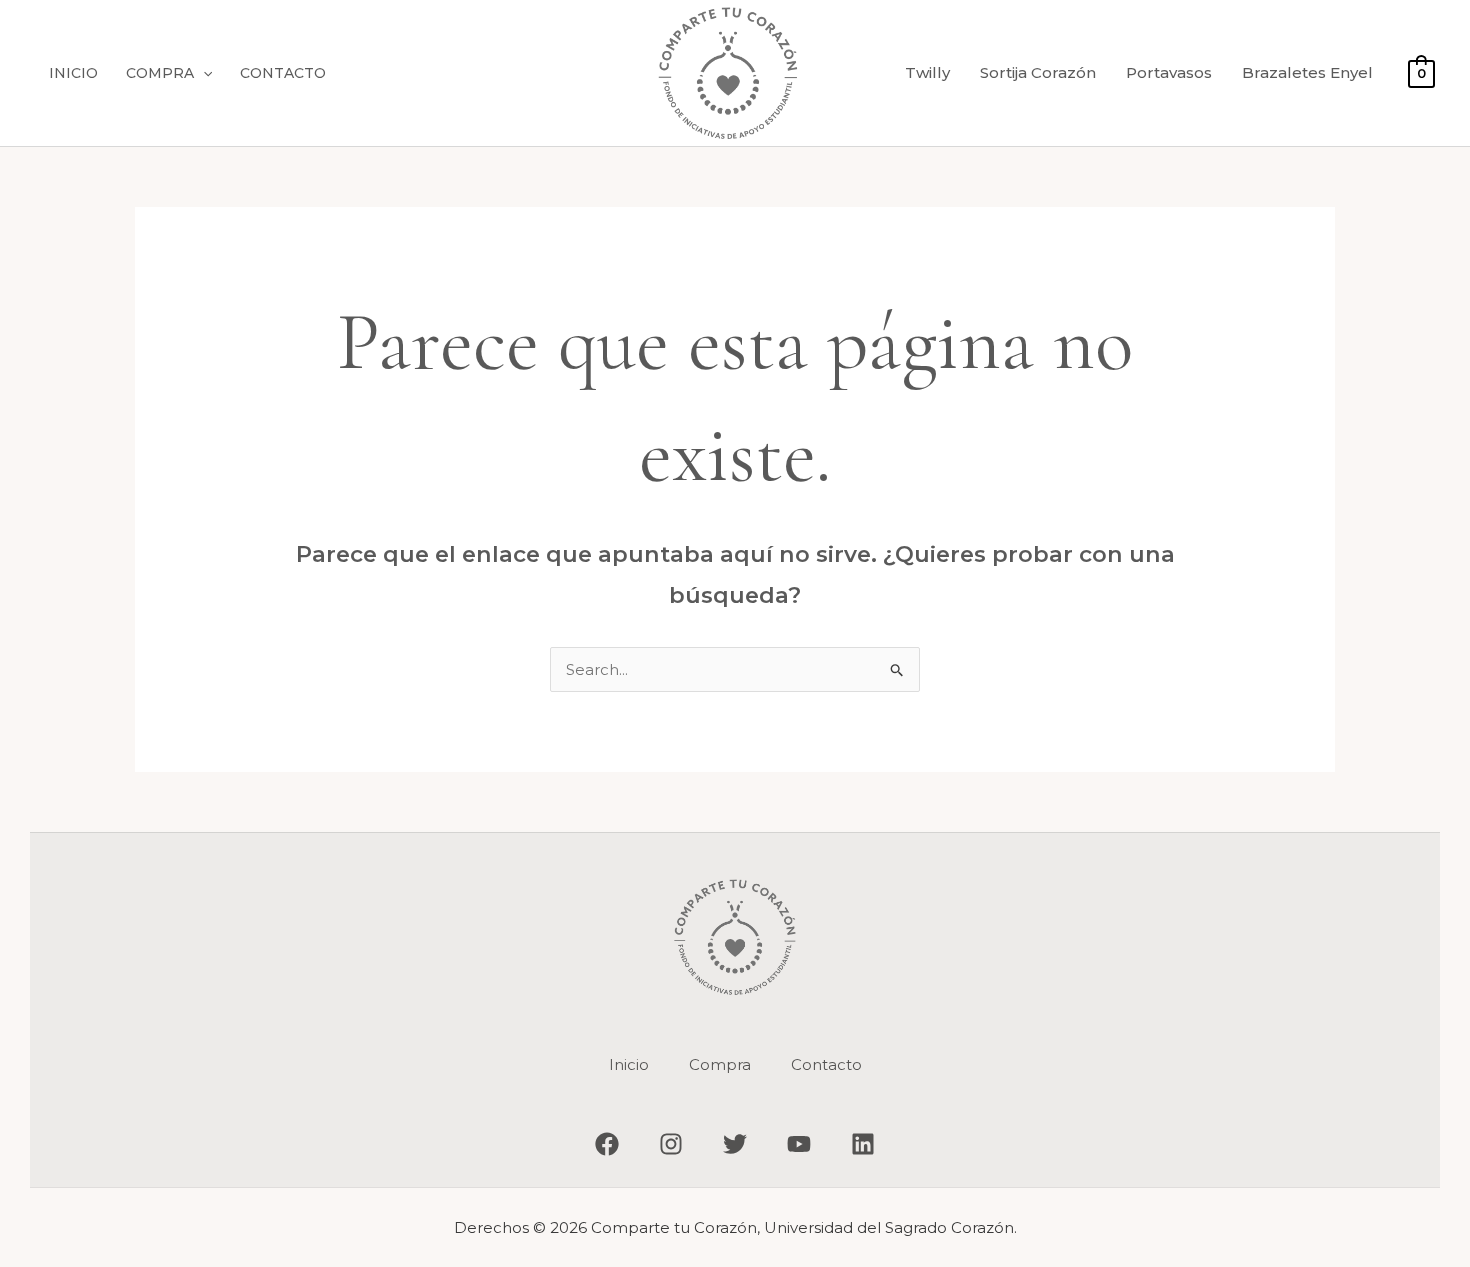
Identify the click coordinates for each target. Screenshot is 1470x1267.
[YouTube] (799, 1144)
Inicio (73, 73)
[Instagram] (671, 1144)
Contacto (283, 73)
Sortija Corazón (1038, 72)
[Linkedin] (863, 1144)
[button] (203, 73)
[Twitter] (735, 1144)
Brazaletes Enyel (1307, 72)
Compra (160, 73)
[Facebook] (607, 1144)
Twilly (927, 72)
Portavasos (1169, 72)
